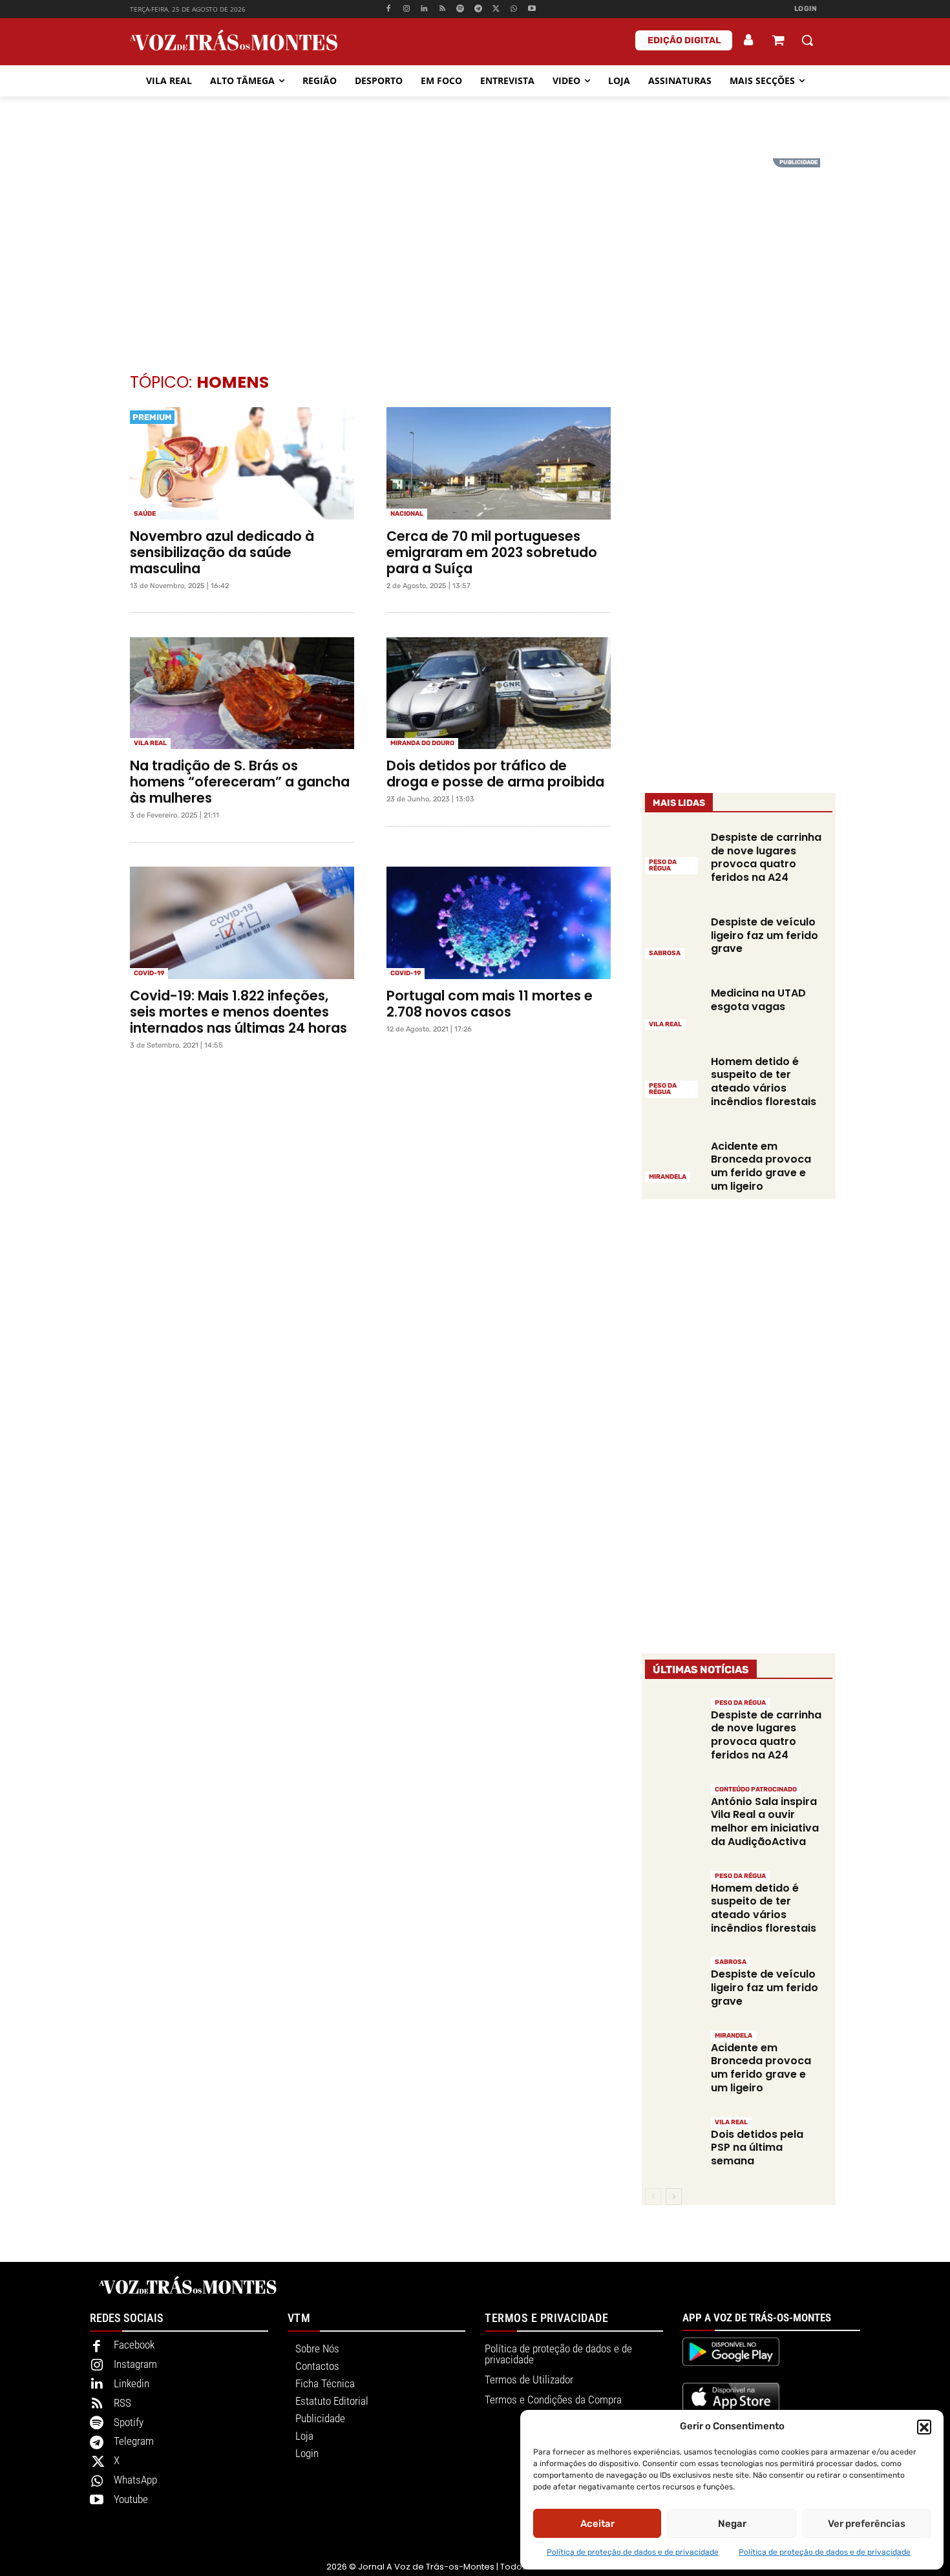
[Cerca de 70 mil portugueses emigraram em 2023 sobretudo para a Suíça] (499, 463)
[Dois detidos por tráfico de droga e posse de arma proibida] (499, 693)
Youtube (131, 2499)
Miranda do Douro (422, 743)
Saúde (145, 514)
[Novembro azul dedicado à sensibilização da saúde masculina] (242, 463)
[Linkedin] (424, 9)
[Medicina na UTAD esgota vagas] (673, 1008)
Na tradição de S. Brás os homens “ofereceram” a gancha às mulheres (240, 782)
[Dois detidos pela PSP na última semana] (673, 2143)
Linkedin (132, 2383)
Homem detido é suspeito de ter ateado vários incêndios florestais (764, 1082)
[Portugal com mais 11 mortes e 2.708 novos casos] (499, 923)
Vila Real (150, 743)
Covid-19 (149, 973)
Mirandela (668, 1177)
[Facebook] (388, 9)
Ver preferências (867, 2524)
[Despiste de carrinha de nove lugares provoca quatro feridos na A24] (673, 852)
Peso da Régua (663, 865)
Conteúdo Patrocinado (756, 1789)
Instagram (135, 2364)
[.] (749, 40)
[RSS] (442, 9)
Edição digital (684, 40)
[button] (924, 2427)
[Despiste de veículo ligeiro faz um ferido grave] (673, 936)
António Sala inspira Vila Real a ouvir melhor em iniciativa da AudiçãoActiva (765, 1821)
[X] (496, 9)
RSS (122, 2403)
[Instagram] (406, 9)
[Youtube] (532, 9)
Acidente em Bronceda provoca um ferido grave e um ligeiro (761, 1166)
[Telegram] (478, 9)
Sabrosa (665, 953)
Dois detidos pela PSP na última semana (757, 2148)
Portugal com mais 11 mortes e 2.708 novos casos (490, 1004)
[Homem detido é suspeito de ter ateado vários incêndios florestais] (673, 1076)
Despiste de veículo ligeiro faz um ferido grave (765, 935)
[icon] (778, 42)
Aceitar (597, 2524)
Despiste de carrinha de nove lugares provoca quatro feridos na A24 (766, 857)
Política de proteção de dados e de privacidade (633, 2552)
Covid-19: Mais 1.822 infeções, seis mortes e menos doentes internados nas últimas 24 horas (238, 1012)
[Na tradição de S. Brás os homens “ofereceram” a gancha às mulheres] (242, 693)
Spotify (129, 2422)
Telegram (134, 2441)
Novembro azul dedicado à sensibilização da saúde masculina (222, 552)
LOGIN (806, 9)
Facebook (134, 2345)
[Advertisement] (475, 249)
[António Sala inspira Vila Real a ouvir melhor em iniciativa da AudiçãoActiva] (673, 1811)
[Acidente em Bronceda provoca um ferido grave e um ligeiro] (673, 1161)
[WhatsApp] (514, 9)
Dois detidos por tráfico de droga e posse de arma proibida (495, 774)
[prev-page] (653, 2197)
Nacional (407, 514)
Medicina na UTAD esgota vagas (758, 1000)
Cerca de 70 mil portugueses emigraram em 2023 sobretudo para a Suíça (492, 552)
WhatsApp (135, 2480)
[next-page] (674, 2197)
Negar (732, 2524)
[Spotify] (460, 9)
